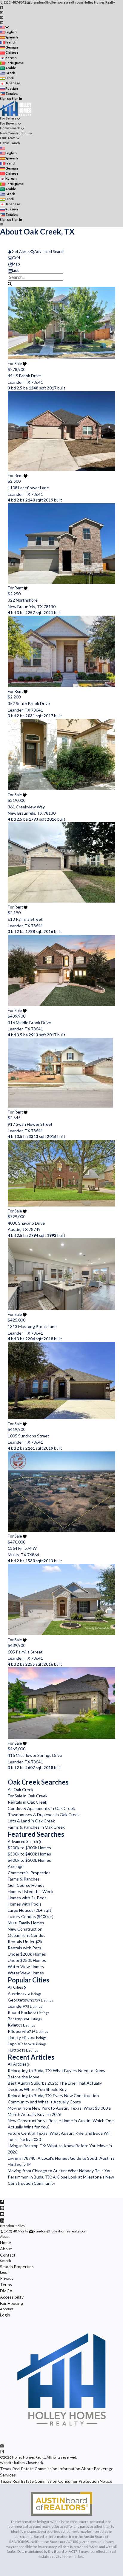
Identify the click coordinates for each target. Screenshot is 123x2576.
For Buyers (9, 123)
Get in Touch (10, 143)
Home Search (10, 128)
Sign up (6, 98)
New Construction (14, 133)
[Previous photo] (15, 339)
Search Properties (17, 2267)
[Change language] (4, 27)
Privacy (7, 2278)
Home (6, 2242)
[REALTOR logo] (2, 2452)
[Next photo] (108, 339)
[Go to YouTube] (2, 17)
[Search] (10, 283)
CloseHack (34, 2463)
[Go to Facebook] (2, 7)
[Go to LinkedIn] (2, 22)
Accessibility (12, 2297)
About (5, 2236)
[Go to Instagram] (2, 12)
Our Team (8, 138)
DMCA (6, 2291)
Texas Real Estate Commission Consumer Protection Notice (56, 2481)
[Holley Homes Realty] (61, 2439)
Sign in (17, 98)
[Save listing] (25, 364)
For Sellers (8, 118)
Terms (6, 2284)
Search (6, 2261)
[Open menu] (2, 225)
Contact (8, 2255)
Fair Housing (11, 2303)
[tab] (61, 258)
